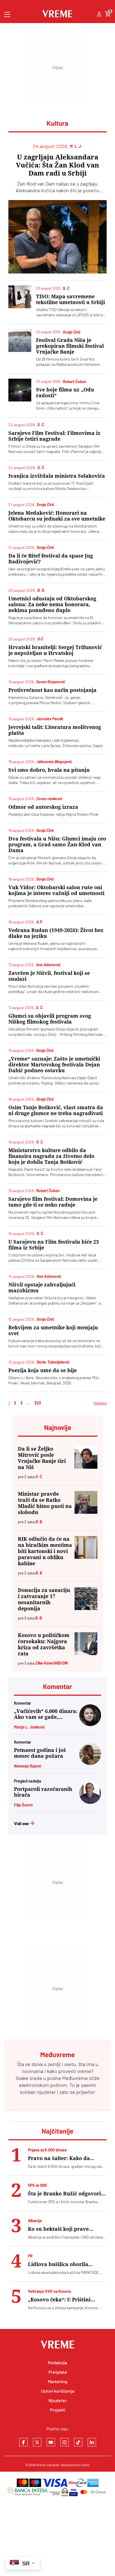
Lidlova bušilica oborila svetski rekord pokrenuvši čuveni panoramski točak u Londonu (62, 2264)
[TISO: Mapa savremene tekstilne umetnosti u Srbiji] (20, 297)
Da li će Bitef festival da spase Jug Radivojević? (51, 559)
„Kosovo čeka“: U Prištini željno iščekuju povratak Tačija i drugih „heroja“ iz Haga (67, 2300)
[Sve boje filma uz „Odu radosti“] (20, 390)
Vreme (41, 2465)
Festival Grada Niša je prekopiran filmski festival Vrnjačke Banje (70, 346)
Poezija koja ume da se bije (43, 1370)
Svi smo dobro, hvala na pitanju (49, 770)
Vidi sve (21, 1823)
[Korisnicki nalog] (99, 14)
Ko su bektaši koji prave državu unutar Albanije (58, 2229)
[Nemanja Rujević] (90, 1763)
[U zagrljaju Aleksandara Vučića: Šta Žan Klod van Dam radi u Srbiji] (57, 237)
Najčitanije (57, 2131)
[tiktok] (78, 2442)
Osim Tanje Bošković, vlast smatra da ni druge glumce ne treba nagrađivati (56, 1110)
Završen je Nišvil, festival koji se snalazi (49, 976)
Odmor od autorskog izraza (43, 807)
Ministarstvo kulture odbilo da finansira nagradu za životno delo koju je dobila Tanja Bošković (51, 1156)
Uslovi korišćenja (58, 2391)
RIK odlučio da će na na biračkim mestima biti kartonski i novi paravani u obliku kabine (45, 1551)
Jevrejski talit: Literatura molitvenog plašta (55, 730)
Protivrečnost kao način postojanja (52, 690)
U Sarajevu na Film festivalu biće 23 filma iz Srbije (54, 1245)
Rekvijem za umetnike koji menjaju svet (53, 1330)
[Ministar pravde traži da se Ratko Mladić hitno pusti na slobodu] (86, 1502)
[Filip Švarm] (90, 1802)
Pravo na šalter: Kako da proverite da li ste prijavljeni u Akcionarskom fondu (67, 2158)
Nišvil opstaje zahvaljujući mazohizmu (42, 1288)
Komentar (57, 1686)
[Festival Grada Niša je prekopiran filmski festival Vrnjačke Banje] (20, 341)
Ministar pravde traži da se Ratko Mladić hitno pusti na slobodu (45, 1503)
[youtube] (51, 2442)
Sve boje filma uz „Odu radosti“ (65, 393)
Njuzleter (58, 2400)
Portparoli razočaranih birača (43, 1792)
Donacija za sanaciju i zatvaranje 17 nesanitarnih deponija (44, 1599)
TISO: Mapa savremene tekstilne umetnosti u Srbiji (70, 299)
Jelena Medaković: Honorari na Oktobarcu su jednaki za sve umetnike (57, 516)
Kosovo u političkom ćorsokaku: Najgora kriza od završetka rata (44, 1644)
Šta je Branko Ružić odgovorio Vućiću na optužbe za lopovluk (67, 2194)
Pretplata (58, 2372)
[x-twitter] (37, 2442)
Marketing (57, 2381)
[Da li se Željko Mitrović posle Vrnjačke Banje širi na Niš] (86, 1457)
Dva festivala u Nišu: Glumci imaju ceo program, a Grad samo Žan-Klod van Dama (57, 845)
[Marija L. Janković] (90, 1724)
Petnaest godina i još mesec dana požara (40, 1753)
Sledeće (100, 1403)
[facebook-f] (23, 2442)
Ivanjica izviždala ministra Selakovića (57, 476)
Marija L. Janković (29, 1727)
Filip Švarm (23, 1805)
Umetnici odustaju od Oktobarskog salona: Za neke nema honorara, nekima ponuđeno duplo (52, 604)
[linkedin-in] (92, 2442)
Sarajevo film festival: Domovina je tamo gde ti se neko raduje (53, 1202)
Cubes (85, 2465)
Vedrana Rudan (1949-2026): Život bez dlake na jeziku (56, 933)
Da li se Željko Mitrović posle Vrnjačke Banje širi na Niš (42, 1458)
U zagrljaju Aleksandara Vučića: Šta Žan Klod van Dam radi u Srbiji (57, 165)
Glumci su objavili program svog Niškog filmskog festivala (50, 1019)
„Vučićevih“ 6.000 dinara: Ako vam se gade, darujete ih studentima (46, 1714)
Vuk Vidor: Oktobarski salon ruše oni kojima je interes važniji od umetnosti (56, 890)
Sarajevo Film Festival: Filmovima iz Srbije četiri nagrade (54, 436)
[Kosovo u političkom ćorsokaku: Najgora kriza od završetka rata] (86, 1644)
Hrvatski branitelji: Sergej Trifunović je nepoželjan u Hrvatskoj (55, 650)
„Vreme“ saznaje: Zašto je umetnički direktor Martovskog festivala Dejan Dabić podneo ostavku (54, 1065)
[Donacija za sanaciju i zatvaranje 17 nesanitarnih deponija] (86, 1599)
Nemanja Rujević (28, 1766)
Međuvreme (75, 2078)
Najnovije (58, 1427)
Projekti (58, 2410)
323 (38, 1403)
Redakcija (57, 2362)
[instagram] (64, 2442)
